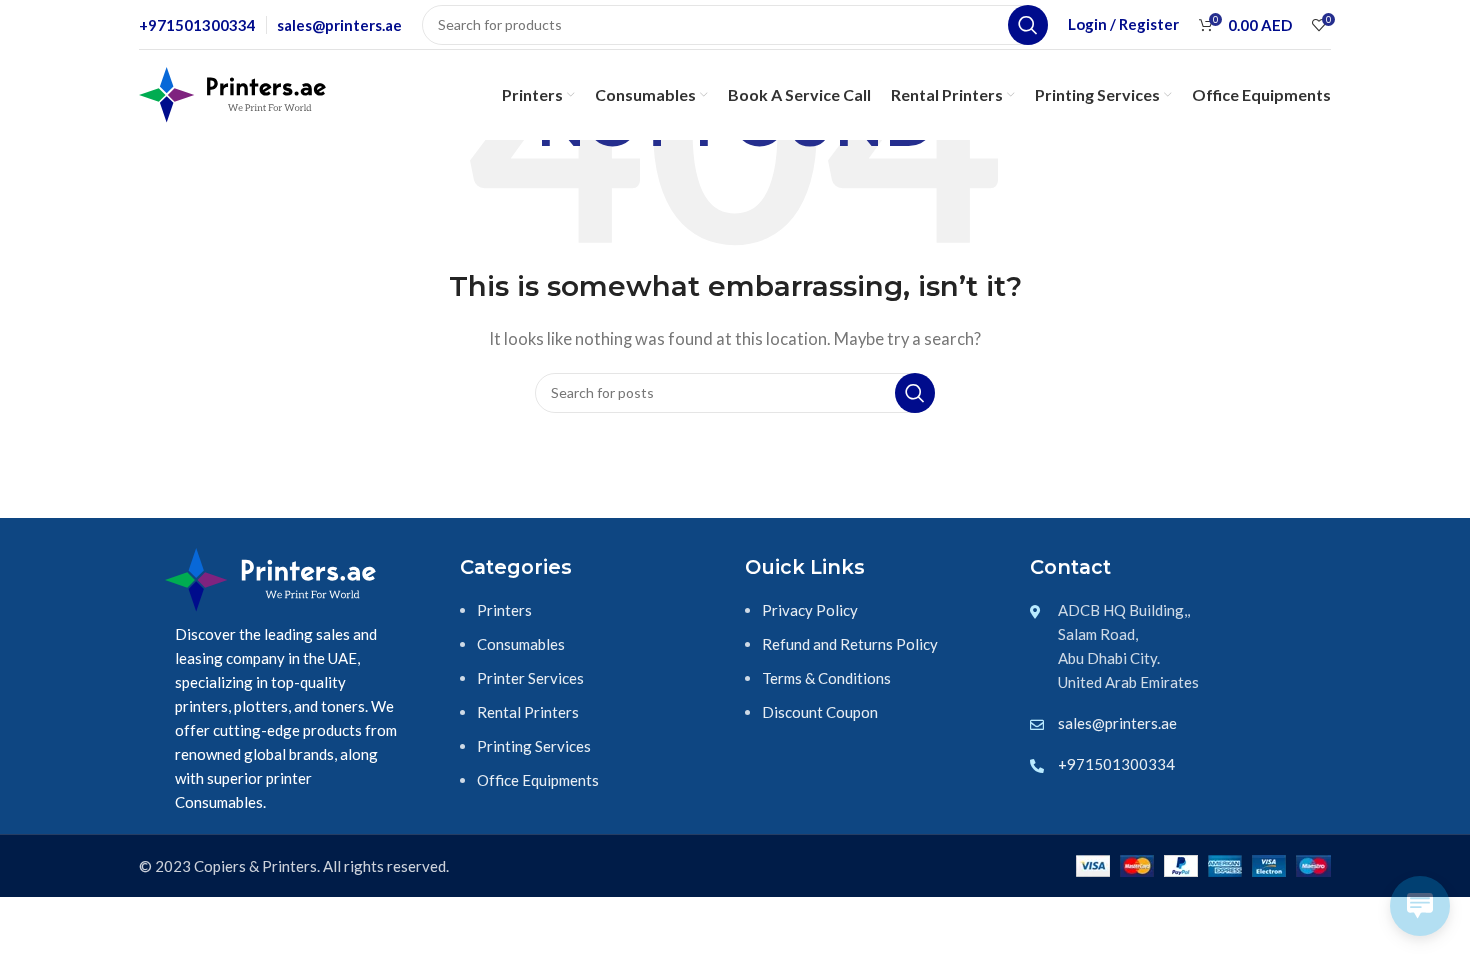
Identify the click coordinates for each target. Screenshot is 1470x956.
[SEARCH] (1028, 25)
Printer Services (530, 678)
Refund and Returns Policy (850, 644)
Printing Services (534, 746)
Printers (504, 610)
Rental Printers (528, 712)
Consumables (521, 644)
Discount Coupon (820, 712)
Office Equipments (538, 780)
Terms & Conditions (826, 678)
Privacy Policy (810, 610)
